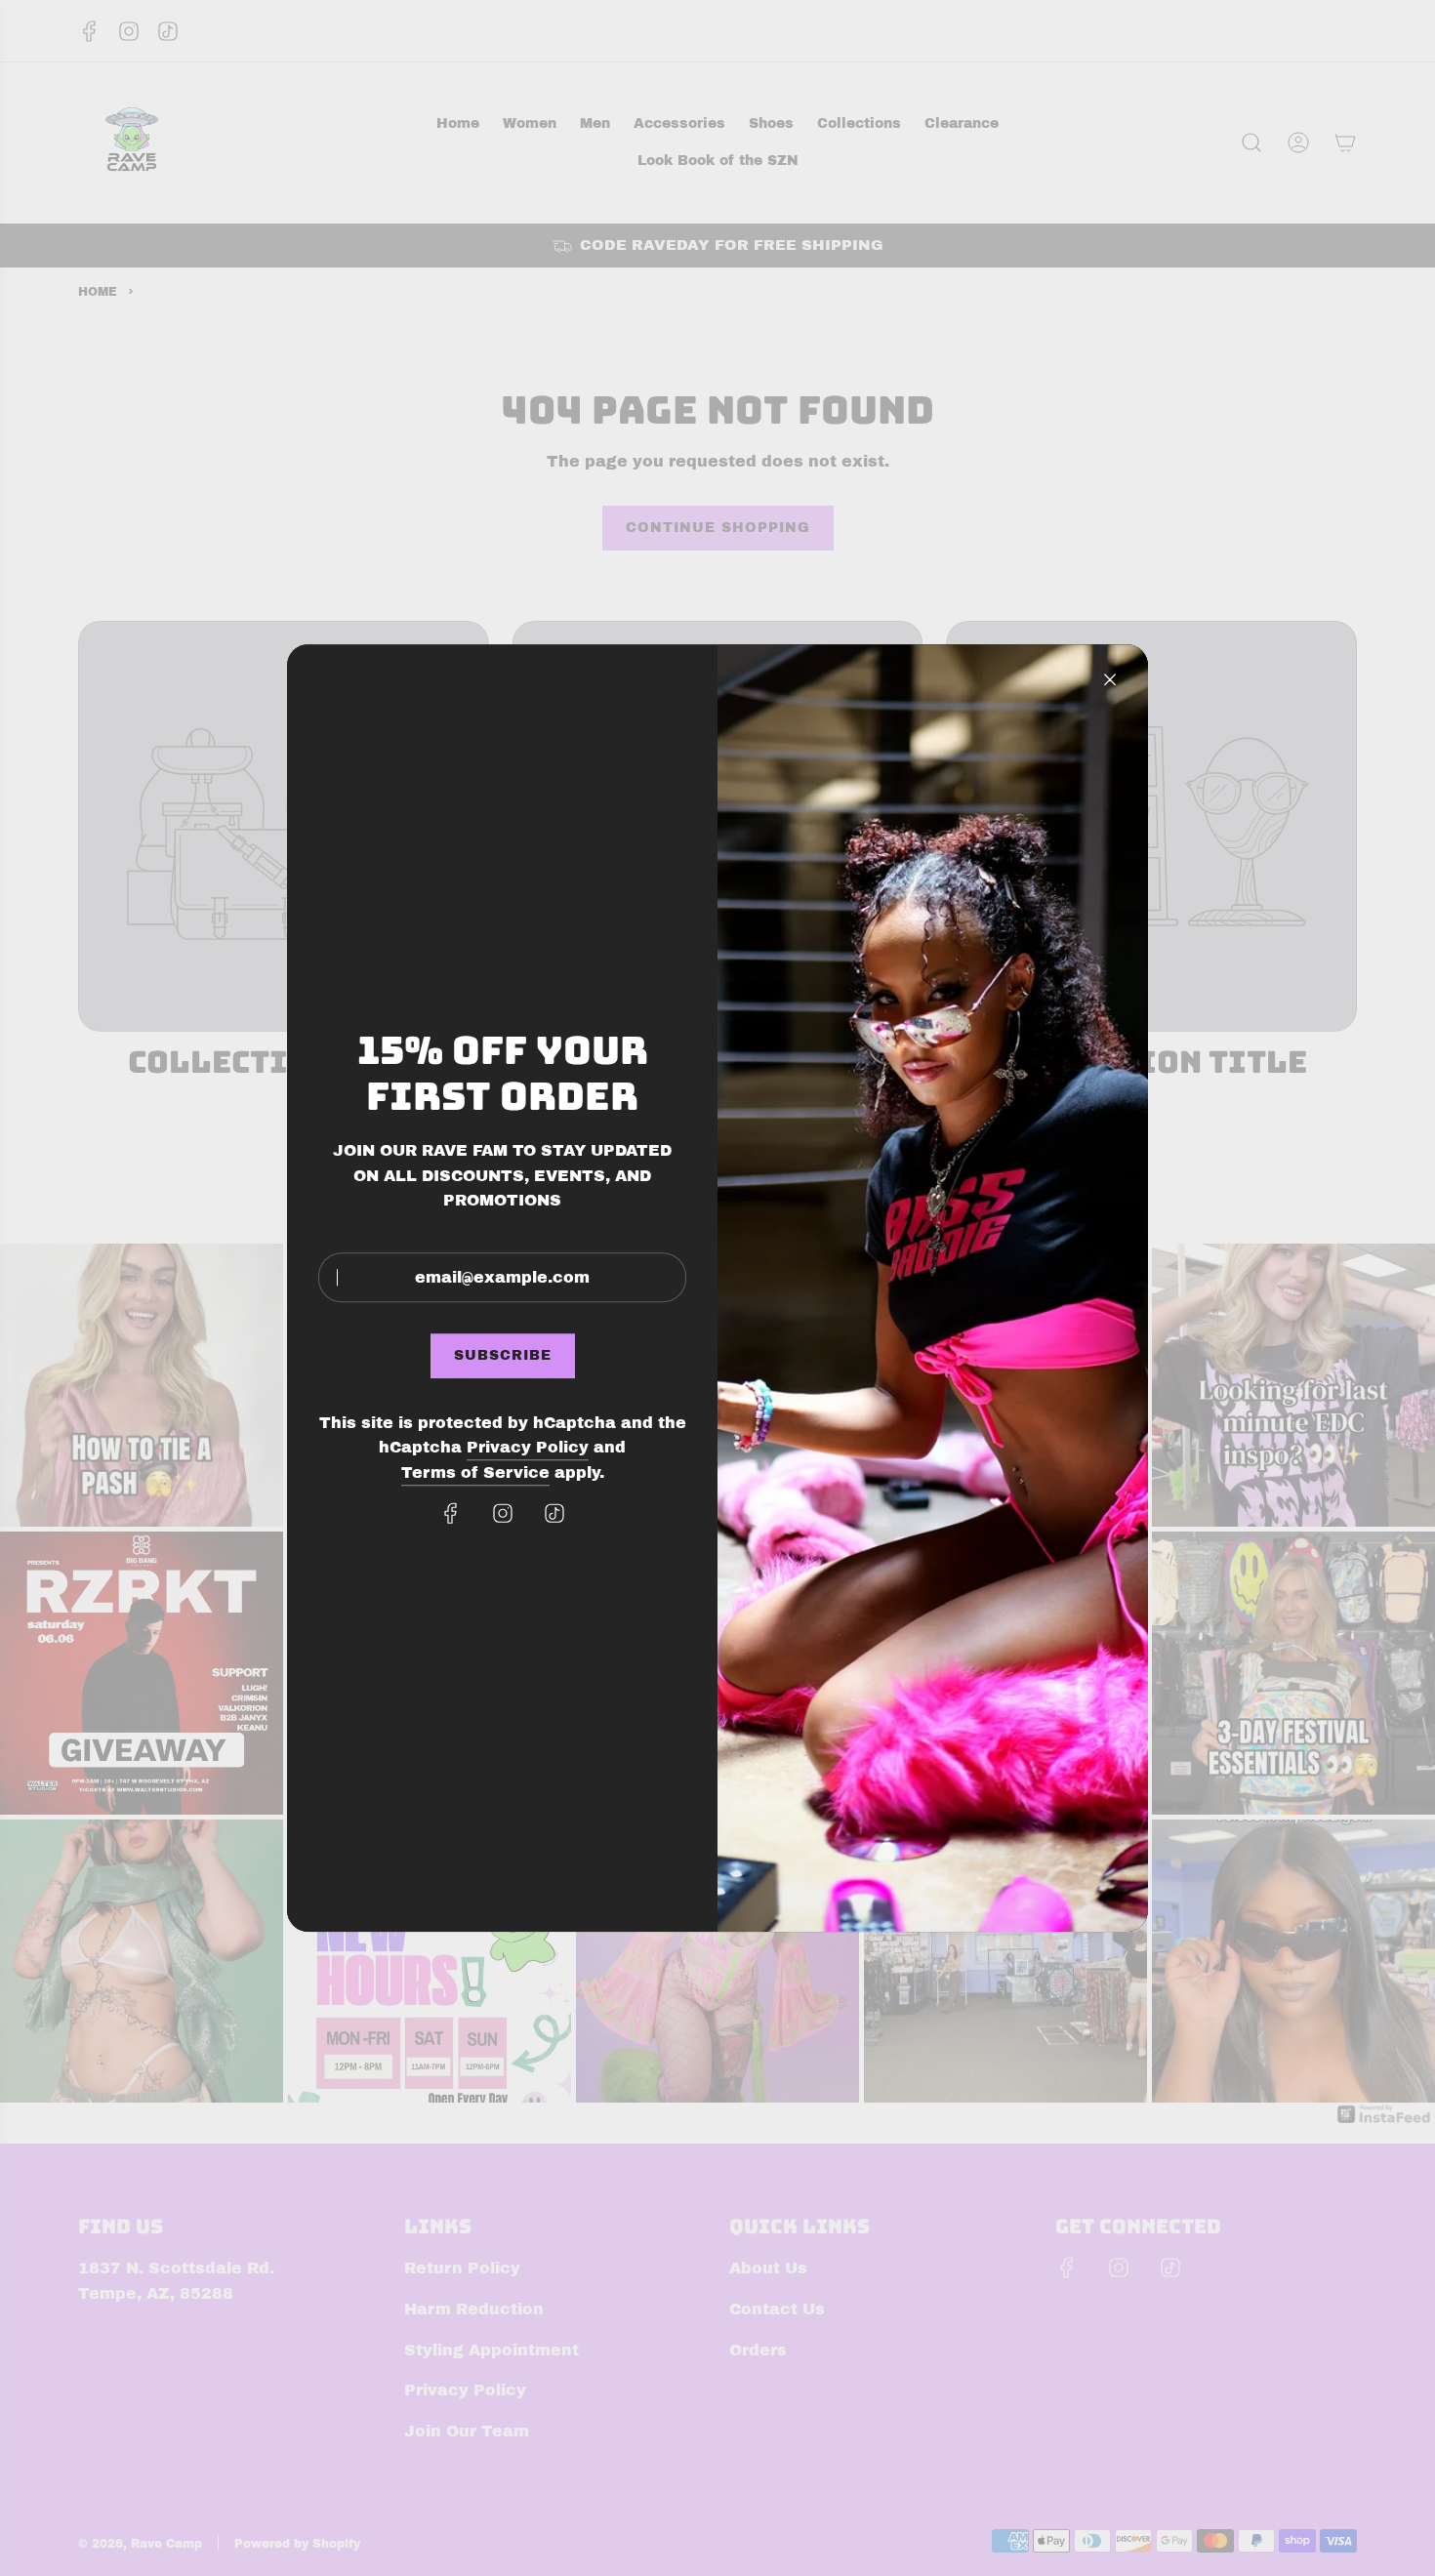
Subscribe (503, 1356)
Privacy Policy (528, 1448)
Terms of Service (475, 1472)
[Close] (1110, 679)
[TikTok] (554, 1513)
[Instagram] (503, 1513)
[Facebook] (451, 1513)
